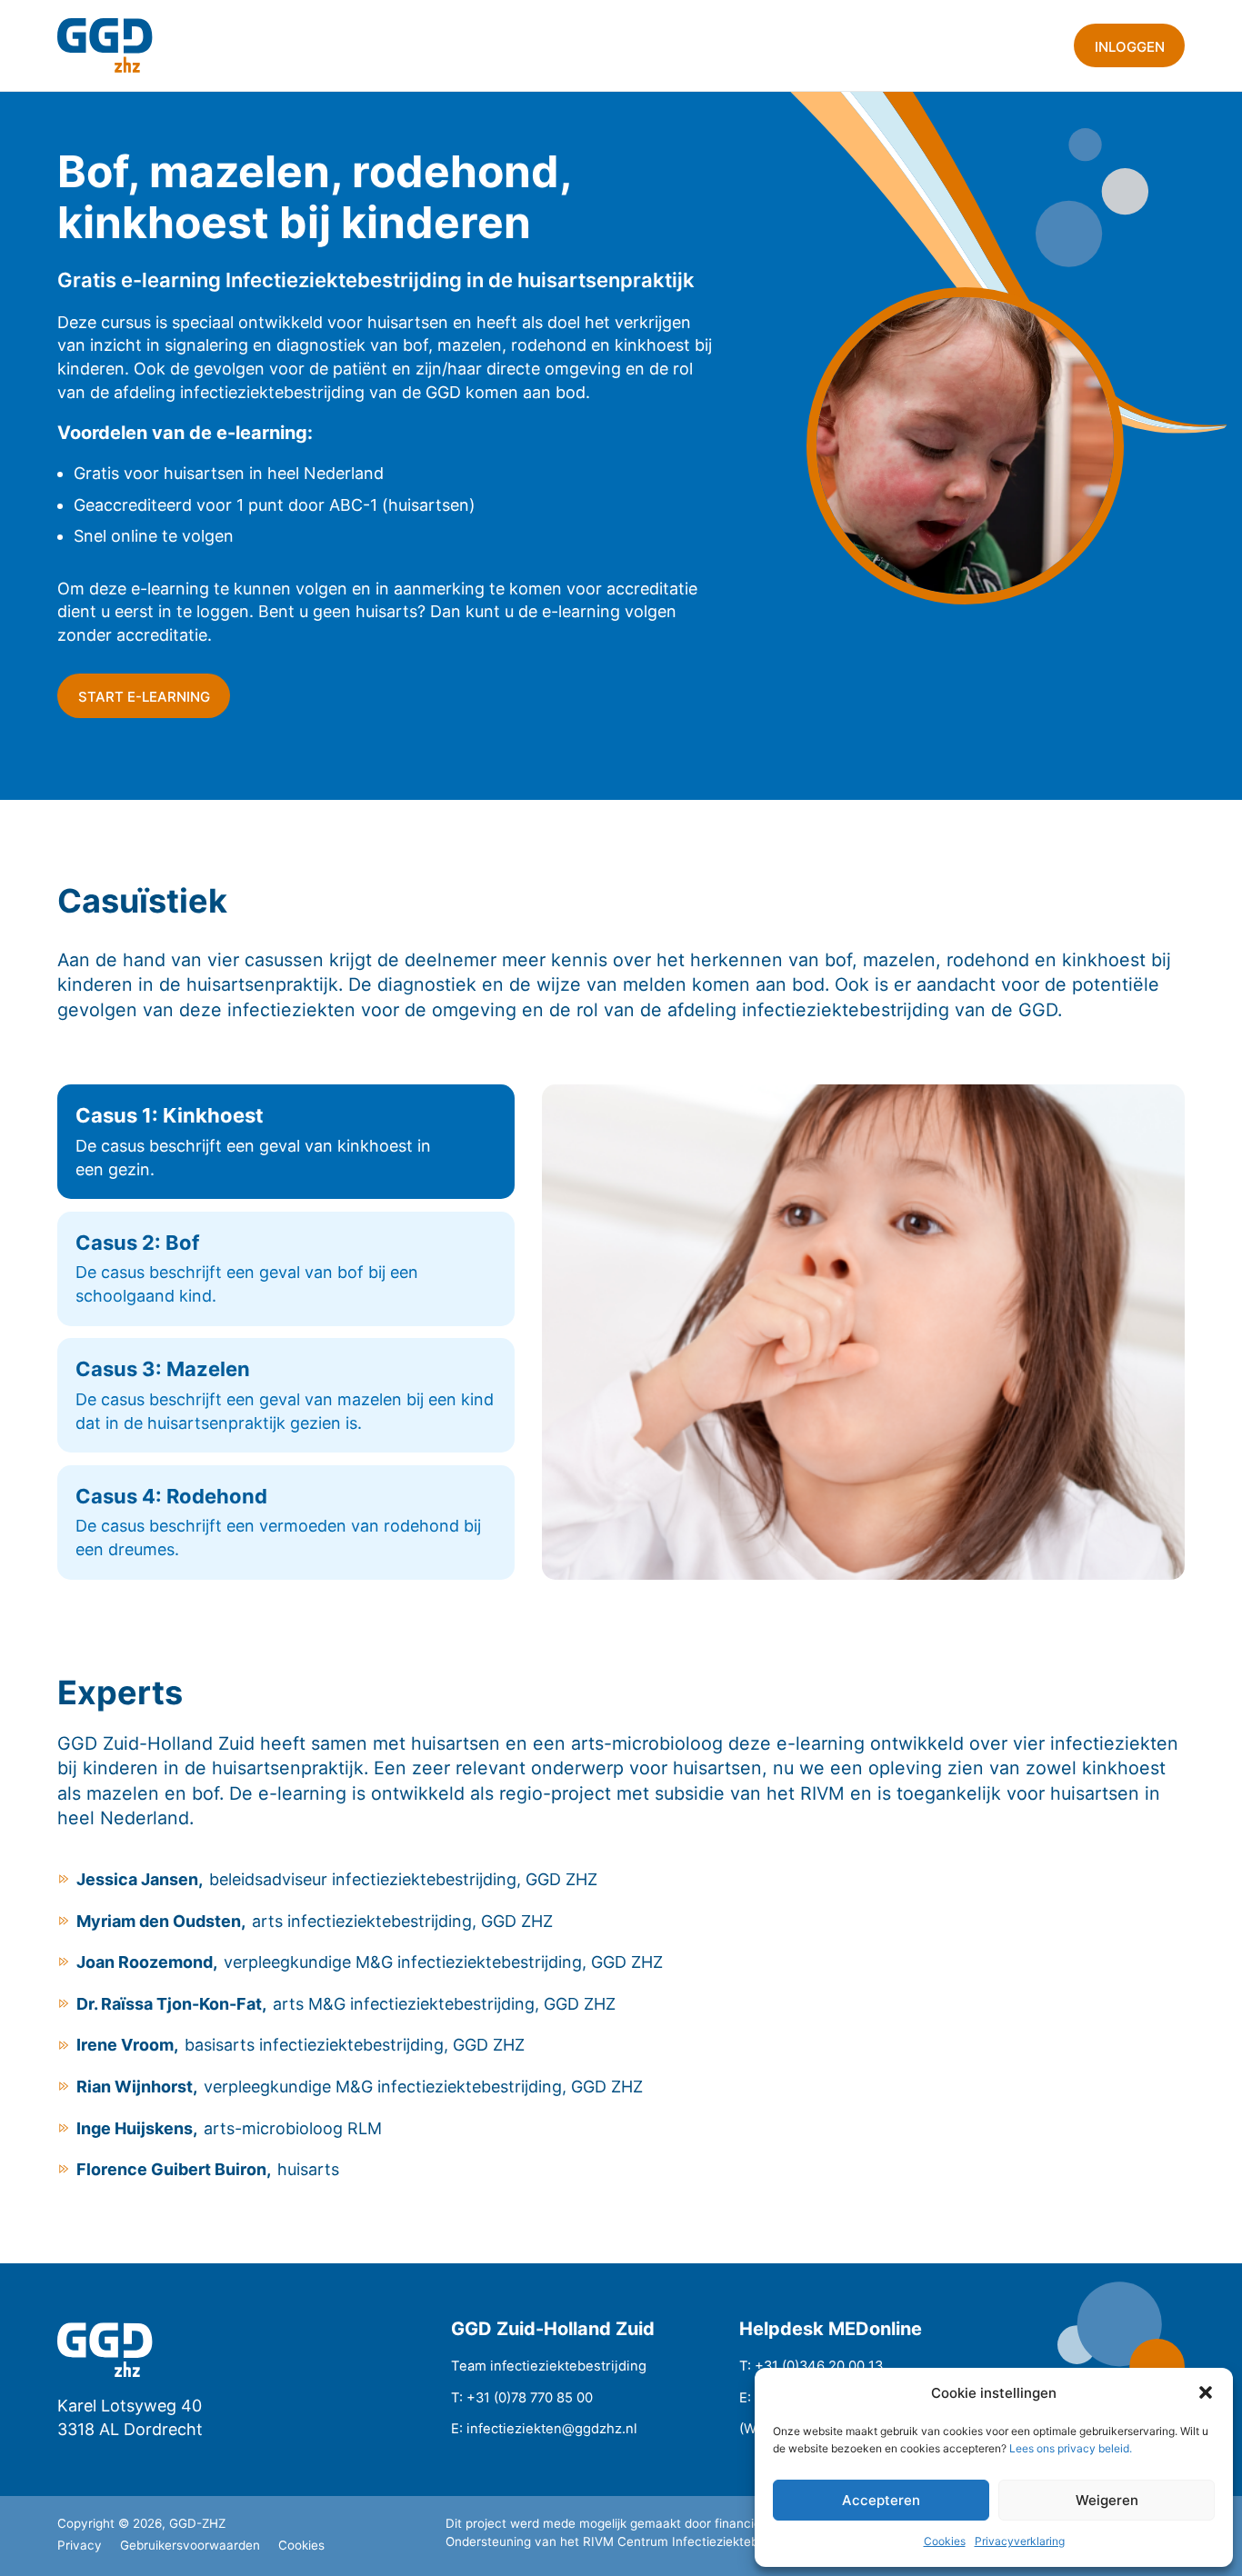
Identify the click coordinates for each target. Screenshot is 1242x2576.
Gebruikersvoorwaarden (190, 2545)
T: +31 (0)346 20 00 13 (811, 2366)
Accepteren (881, 2500)
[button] (1206, 2392)
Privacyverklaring (1020, 2541)
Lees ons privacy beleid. (1071, 2448)
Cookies (945, 2541)
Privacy (80, 2545)
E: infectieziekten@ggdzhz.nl (544, 2429)
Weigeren (1107, 2500)
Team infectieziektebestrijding (549, 2366)
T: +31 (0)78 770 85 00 (522, 2398)
